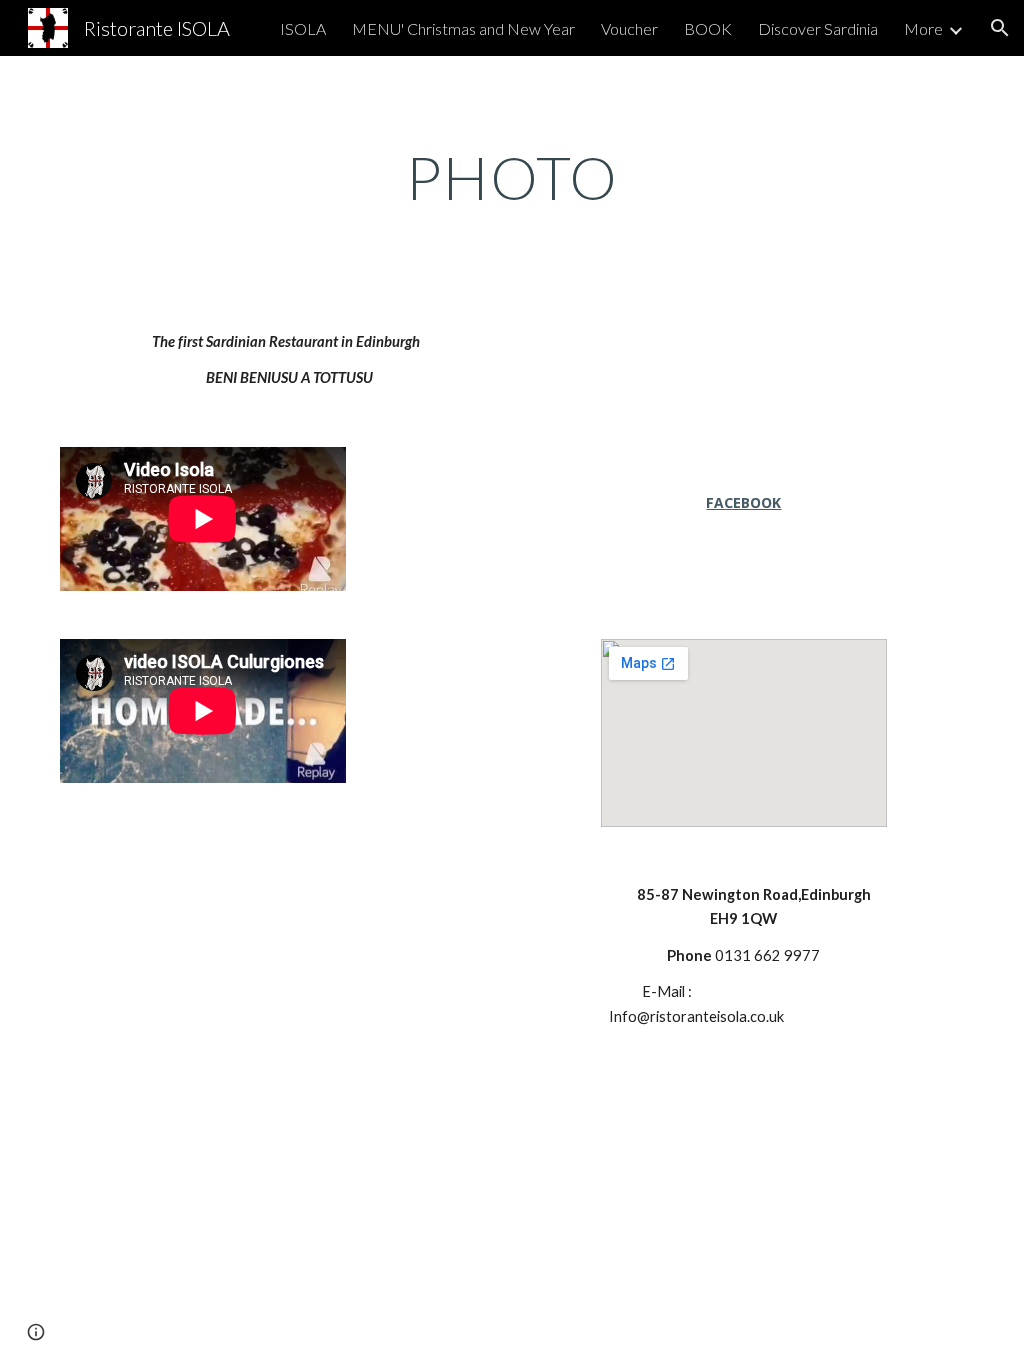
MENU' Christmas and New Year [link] (463, 28)
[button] (1000, 28)
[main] (512, 177)
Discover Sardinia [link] (818, 28)
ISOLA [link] (303, 28)
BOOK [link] (708, 28)
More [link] (923, 28)
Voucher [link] (629, 28)
